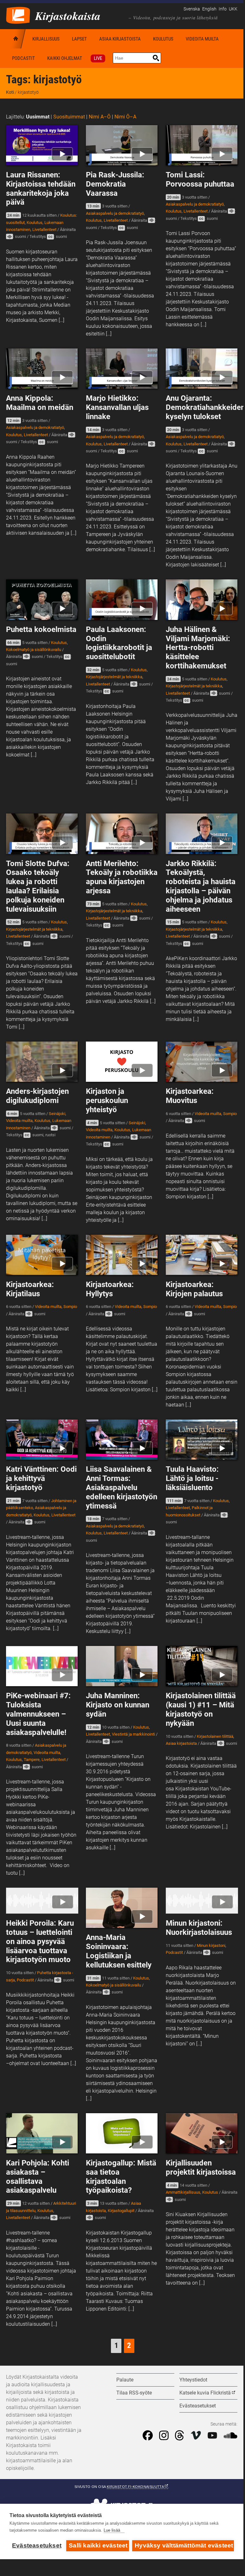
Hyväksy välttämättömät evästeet (184, 2545)
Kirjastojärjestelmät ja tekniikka (114, 677)
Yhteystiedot (193, 2380)
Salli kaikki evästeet (98, 2545)
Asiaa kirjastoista (120, 39)
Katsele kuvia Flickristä (205, 2393)
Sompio (230, 1114)
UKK (233, 9)
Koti (16, 39)
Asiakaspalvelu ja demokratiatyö (115, 213)
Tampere (32, 1760)
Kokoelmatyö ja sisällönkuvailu (34, 650)
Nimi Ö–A (125, 117)
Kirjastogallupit (121, 2211)
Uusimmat (38, 117)
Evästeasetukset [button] (198, 2406)
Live (98, 58)
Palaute (125, 2380)
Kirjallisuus (46, 39)
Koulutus (163, 39)
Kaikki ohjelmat (65, 58)
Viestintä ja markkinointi (133, 1734)
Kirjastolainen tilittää (215, 1736)
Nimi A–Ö (100, 117)
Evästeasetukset (37, 2545)
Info (223, 9)
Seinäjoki (57, 1114)
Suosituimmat (69, 117)
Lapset (79, 39)
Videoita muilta (202, 39)
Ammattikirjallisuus (183, 2192)
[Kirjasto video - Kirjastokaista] (18, 15)
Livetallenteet (44, 230)
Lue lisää (112, 2530)
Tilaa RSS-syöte (134, 2393)
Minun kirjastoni (211, 1945)
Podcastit (23, 58)
